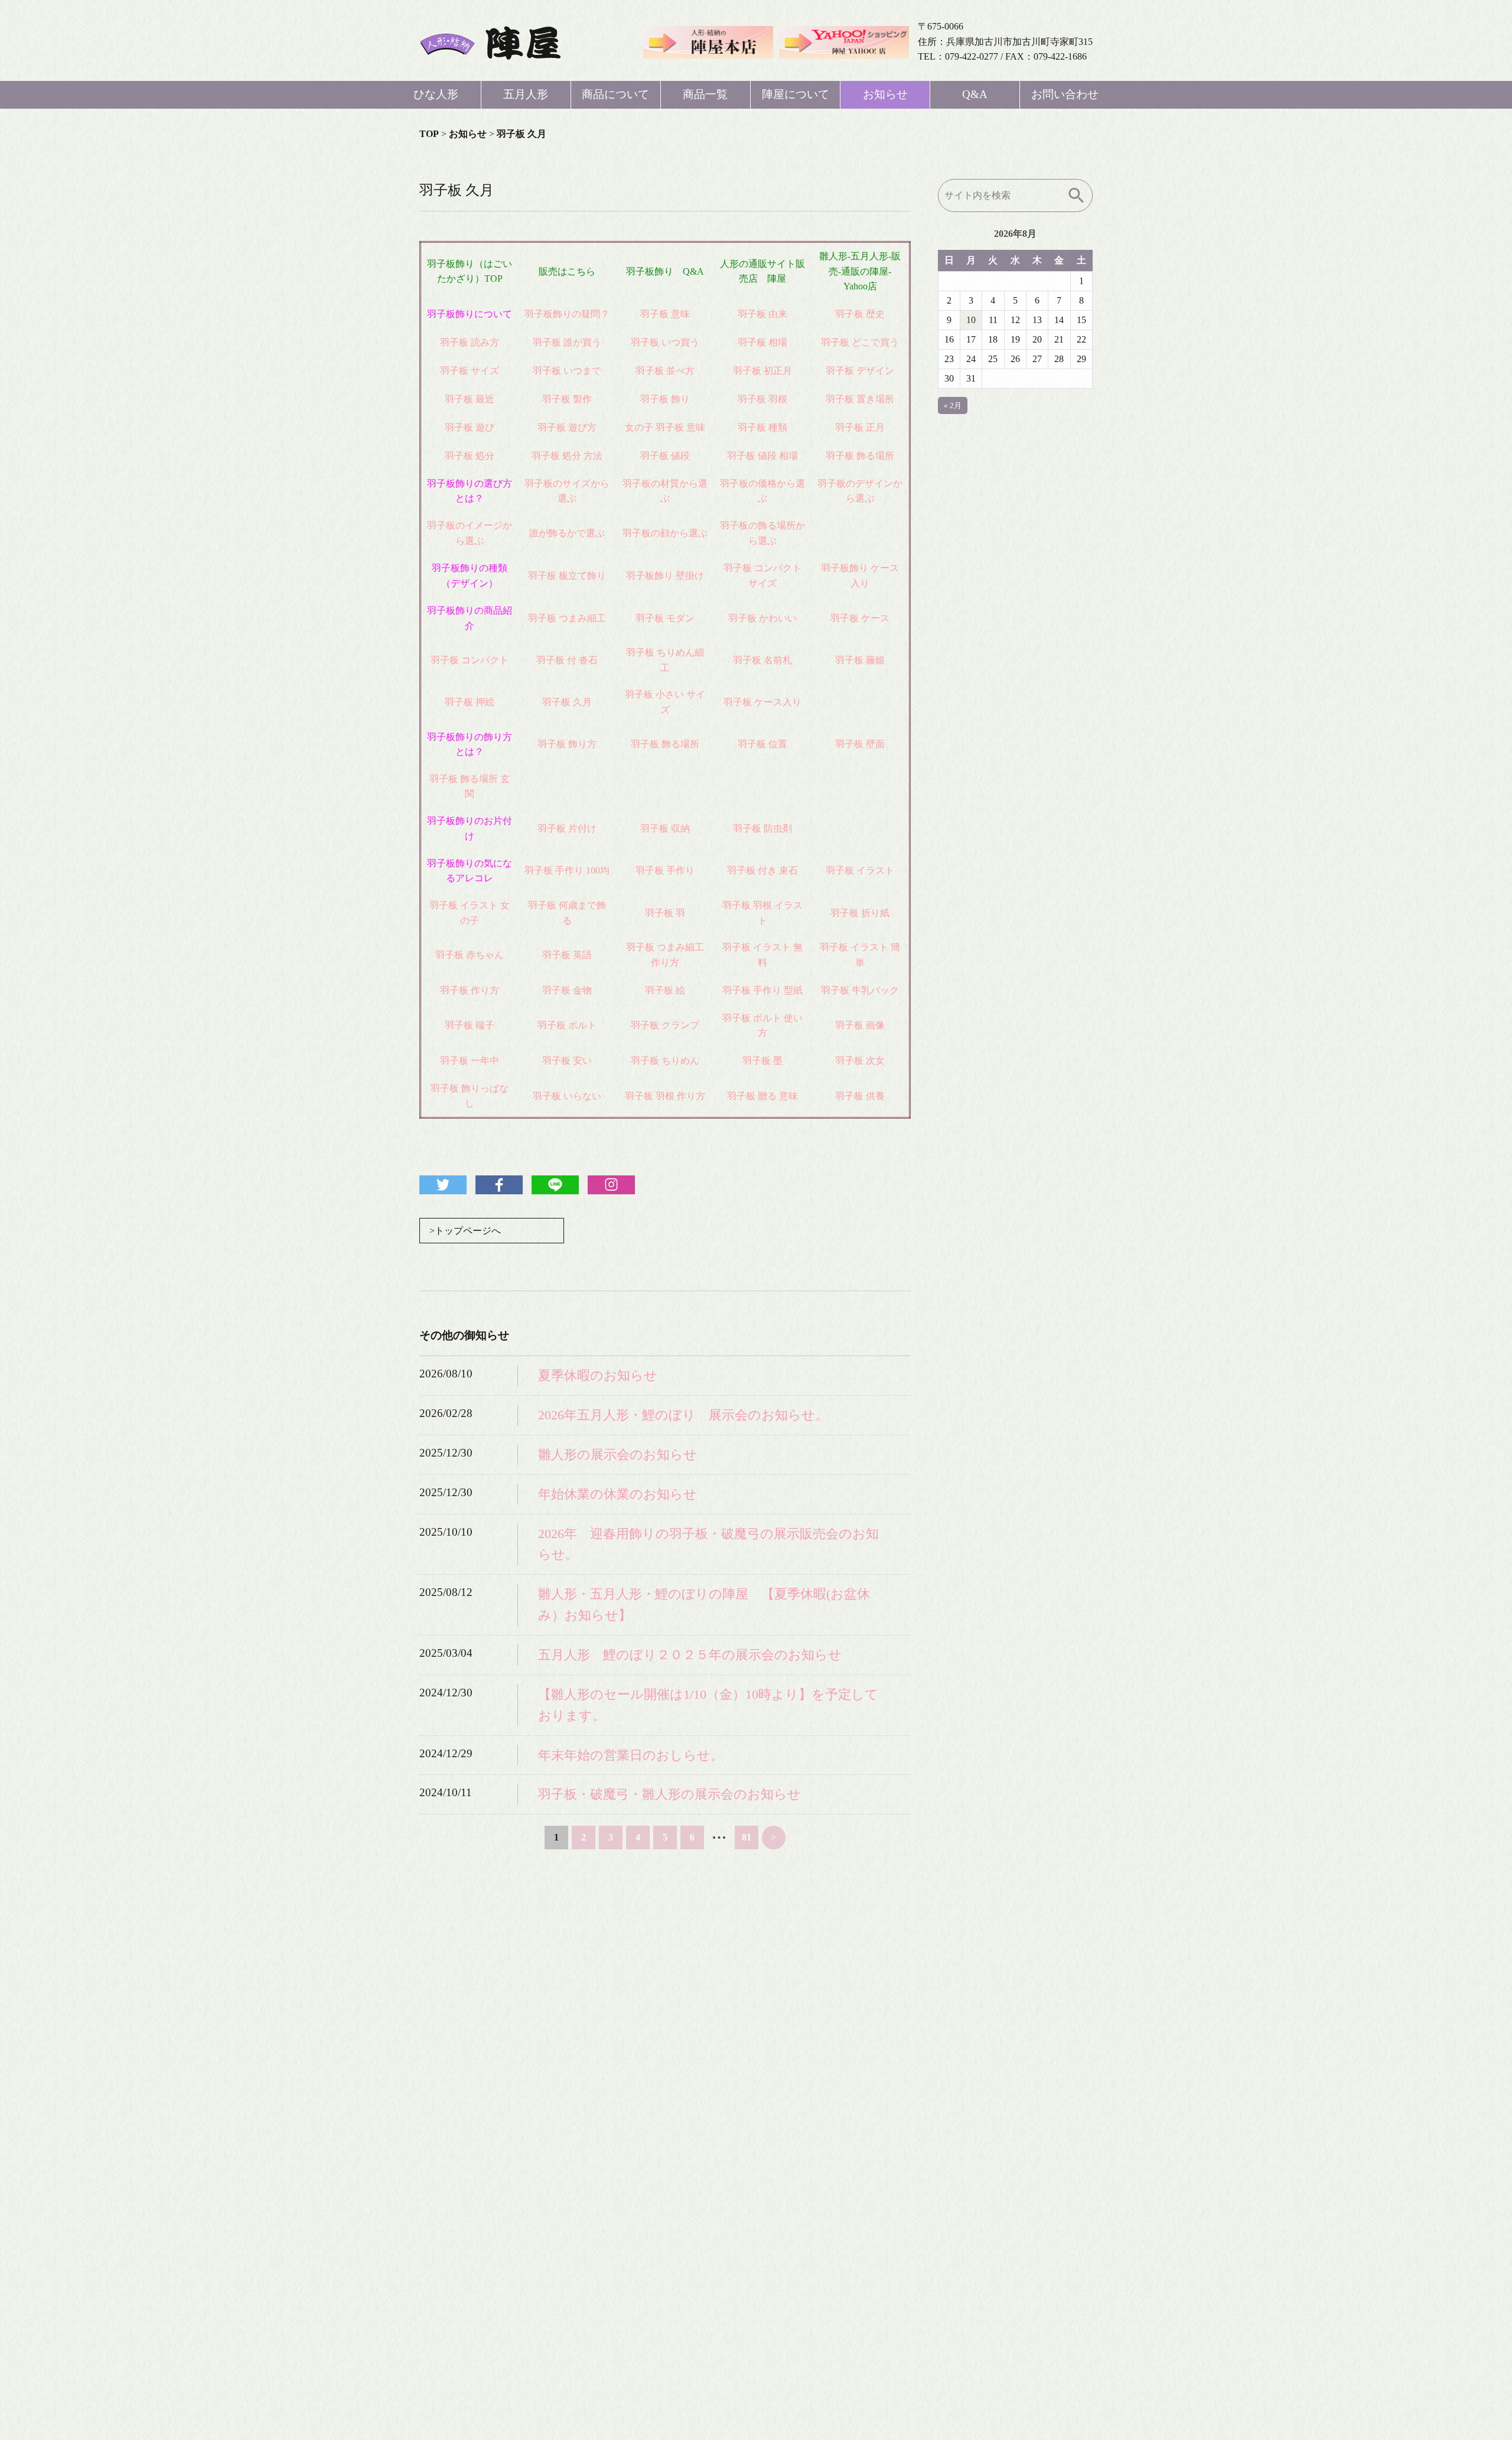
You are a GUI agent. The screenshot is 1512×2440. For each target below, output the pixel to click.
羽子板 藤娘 (860, 660)
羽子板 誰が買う (567, 342)
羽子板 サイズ (470, 371)
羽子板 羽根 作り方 (665, 1096)
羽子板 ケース (860, 618)
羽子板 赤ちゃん (470, 955)
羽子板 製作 (567, 399)
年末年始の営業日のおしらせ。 (631, 1755)
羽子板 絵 (665, 990)
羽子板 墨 (762, 1061)
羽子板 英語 (567, 955)
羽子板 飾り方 (567, 744)
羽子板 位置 (762, 744)
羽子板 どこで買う (860, 342)
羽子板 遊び (470, 427)
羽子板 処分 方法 (567, 456)
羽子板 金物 (567, 990)
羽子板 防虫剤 (762, 828)
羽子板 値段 (665, 456)
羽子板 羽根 (762, 399)
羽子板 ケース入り (762, 702)
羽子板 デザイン (860, 371)
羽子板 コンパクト (470, 660)
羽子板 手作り (665, 870)
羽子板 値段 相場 (762, 456)
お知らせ (885, 94)
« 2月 (953, 405)
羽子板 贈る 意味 (762, 1096)
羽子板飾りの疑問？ (567, 314)
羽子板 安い (567, 1061)
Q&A (975, 94)
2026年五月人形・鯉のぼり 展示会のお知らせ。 (683, 1415)
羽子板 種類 (762, 427)
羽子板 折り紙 (860, 913)
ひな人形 (436, 94)
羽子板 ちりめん (665, 1061)
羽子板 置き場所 (860, 399)
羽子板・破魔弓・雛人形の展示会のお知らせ (669, 1794)
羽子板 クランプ (665, 1025)
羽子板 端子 (470, 1025)
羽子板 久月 (567, 702)
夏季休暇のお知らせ (598, 1375)
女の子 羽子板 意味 (665, 427)
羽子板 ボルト (567, 1025)
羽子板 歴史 (860, 314)
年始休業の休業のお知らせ (617, 1494)
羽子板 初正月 (762, 371)
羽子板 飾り (665, 399)
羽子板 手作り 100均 (567, 870)
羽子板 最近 (470, 399)
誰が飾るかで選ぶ (567, 533)
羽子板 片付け (567, 828)
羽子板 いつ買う (665, 342)
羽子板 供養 (860, 1096)
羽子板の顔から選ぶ (665, 533)
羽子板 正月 (860, 427)
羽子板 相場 (762, 342)
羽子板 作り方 (470, 990)
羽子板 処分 (470, 456)
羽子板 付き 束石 (762, 870)
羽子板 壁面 (860, 744)
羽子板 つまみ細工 (567, 618)
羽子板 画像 (860, 1025)
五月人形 (526, 94)
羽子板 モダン (665, 618)
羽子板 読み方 (470, 342)
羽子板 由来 (762, 314)
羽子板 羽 (665, 913)
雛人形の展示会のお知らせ (617, 1454)
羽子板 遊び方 (567, 427)
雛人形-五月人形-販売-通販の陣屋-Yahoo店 (860, 271)
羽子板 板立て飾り (567, 576)
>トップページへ (465, 1231)
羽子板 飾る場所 (860, 456)
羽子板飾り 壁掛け (665, 576)
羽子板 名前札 (762, 660)
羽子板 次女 (860, 1061)
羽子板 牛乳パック (860, 990)
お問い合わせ (1065, 94)
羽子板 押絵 (470, 702)
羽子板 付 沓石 (567, 660)
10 (971, 320)
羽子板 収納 (665, 828)
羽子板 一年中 (470, 1061)
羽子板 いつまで (567, 371)
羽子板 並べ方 (665, 371)
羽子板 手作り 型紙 (762, 990)
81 (747, 1837)
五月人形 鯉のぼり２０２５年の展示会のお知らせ (690, 1655)
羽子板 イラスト (860, 870)
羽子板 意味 (665, 314)
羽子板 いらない (567, 1096)
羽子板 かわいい (762, 618)
